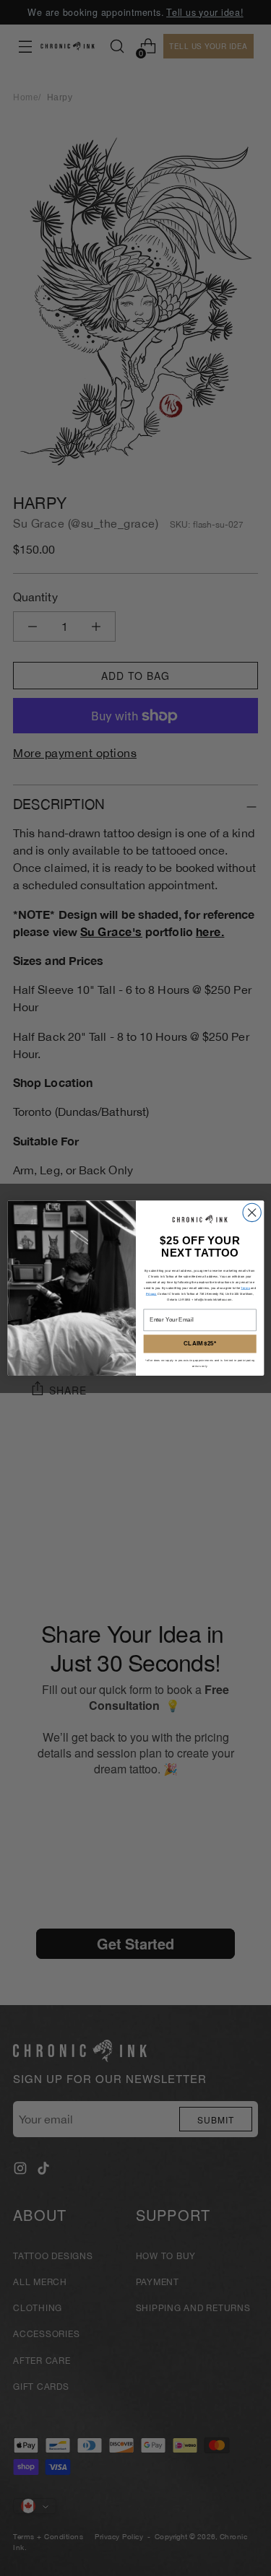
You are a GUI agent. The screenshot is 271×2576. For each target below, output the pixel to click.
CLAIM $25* (200, 1344)
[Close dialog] (251, 1212)
